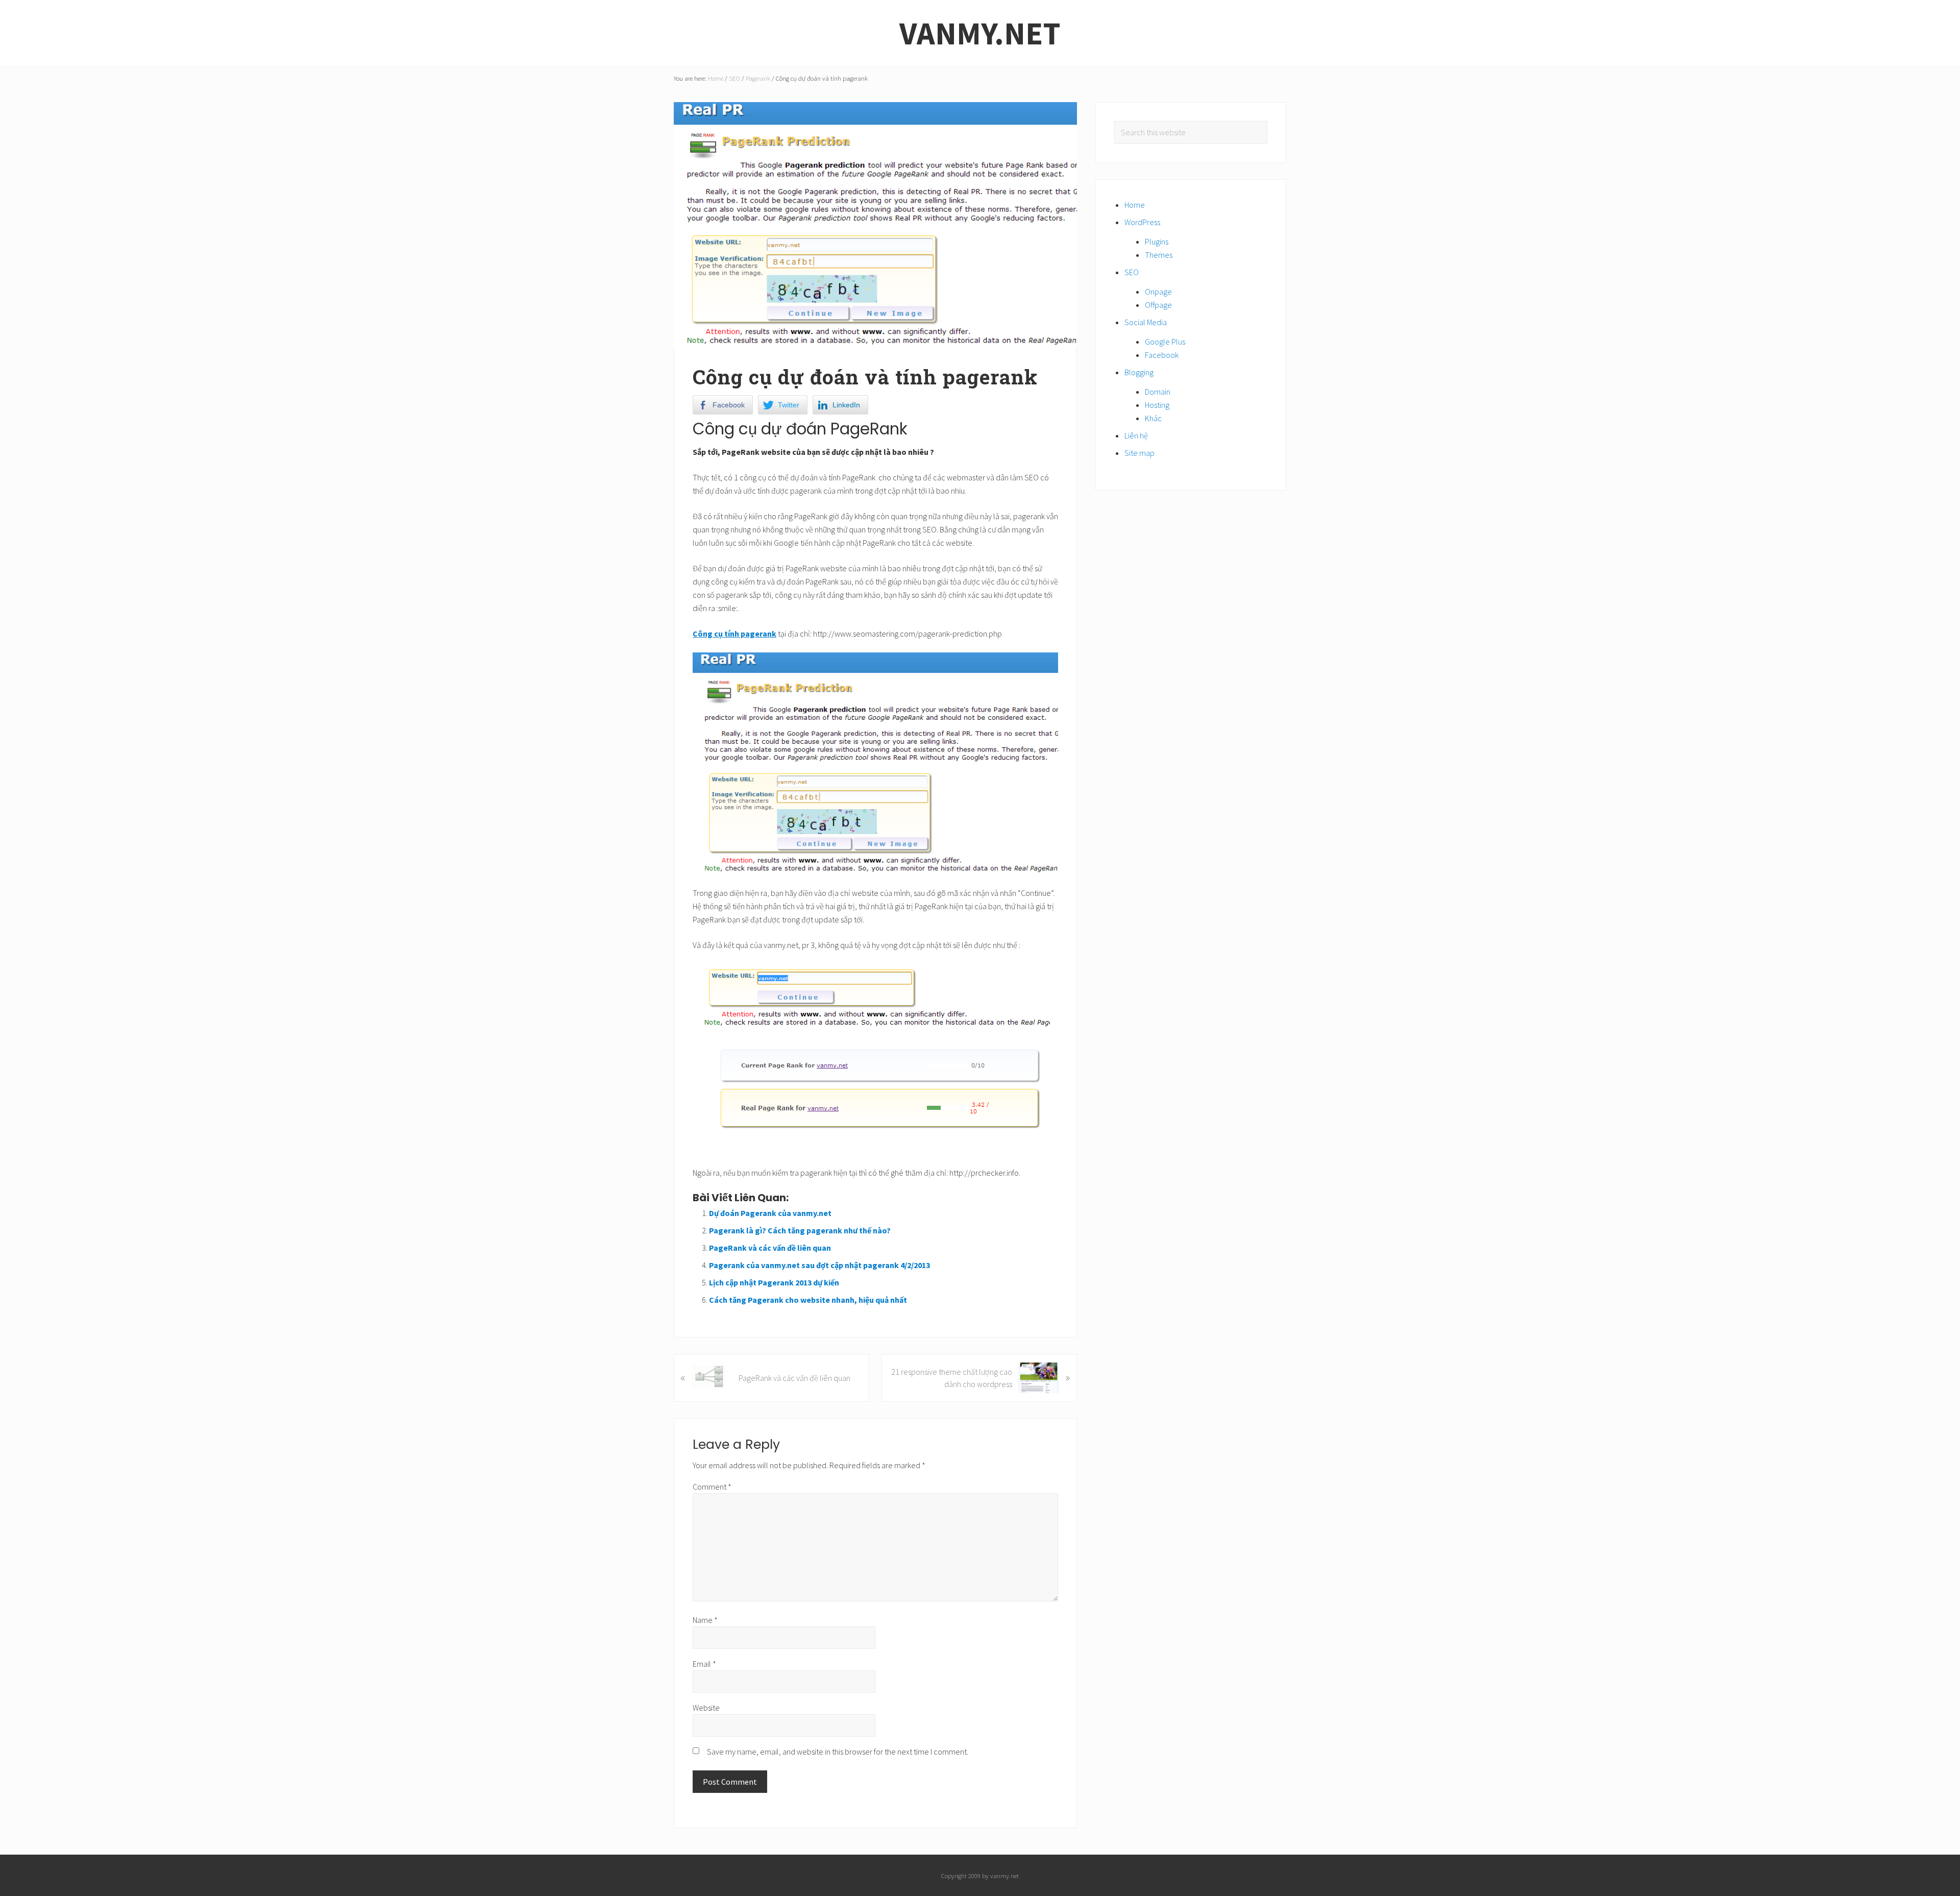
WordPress (1142, 222)
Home (1135, 205)
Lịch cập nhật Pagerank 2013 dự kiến (774, 1282)
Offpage (1158, 305)
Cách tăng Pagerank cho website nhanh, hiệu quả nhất (808, 1300)
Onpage (1158, 291)
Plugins (1157, 241)
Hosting (1157, 405)
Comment (712, 1487)
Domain (1158, 392)
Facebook (1162, 355)
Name (705, 1620)
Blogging (1139, 372)
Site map (1140, 453)
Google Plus (1165, 342)
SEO (1132, 272)
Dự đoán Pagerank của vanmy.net (770, 1213)
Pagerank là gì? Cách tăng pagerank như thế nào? (800, 1230)
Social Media (1146, 322)
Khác (1153, 418)
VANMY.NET (980, 33)
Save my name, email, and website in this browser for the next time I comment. (838, 1752)
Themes (1159, 255)
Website (706, 1708)
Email (704, 1664)
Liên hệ (1136, 435)
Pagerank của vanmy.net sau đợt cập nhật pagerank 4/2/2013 (819, 1265)
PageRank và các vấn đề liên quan (770, 1248)
